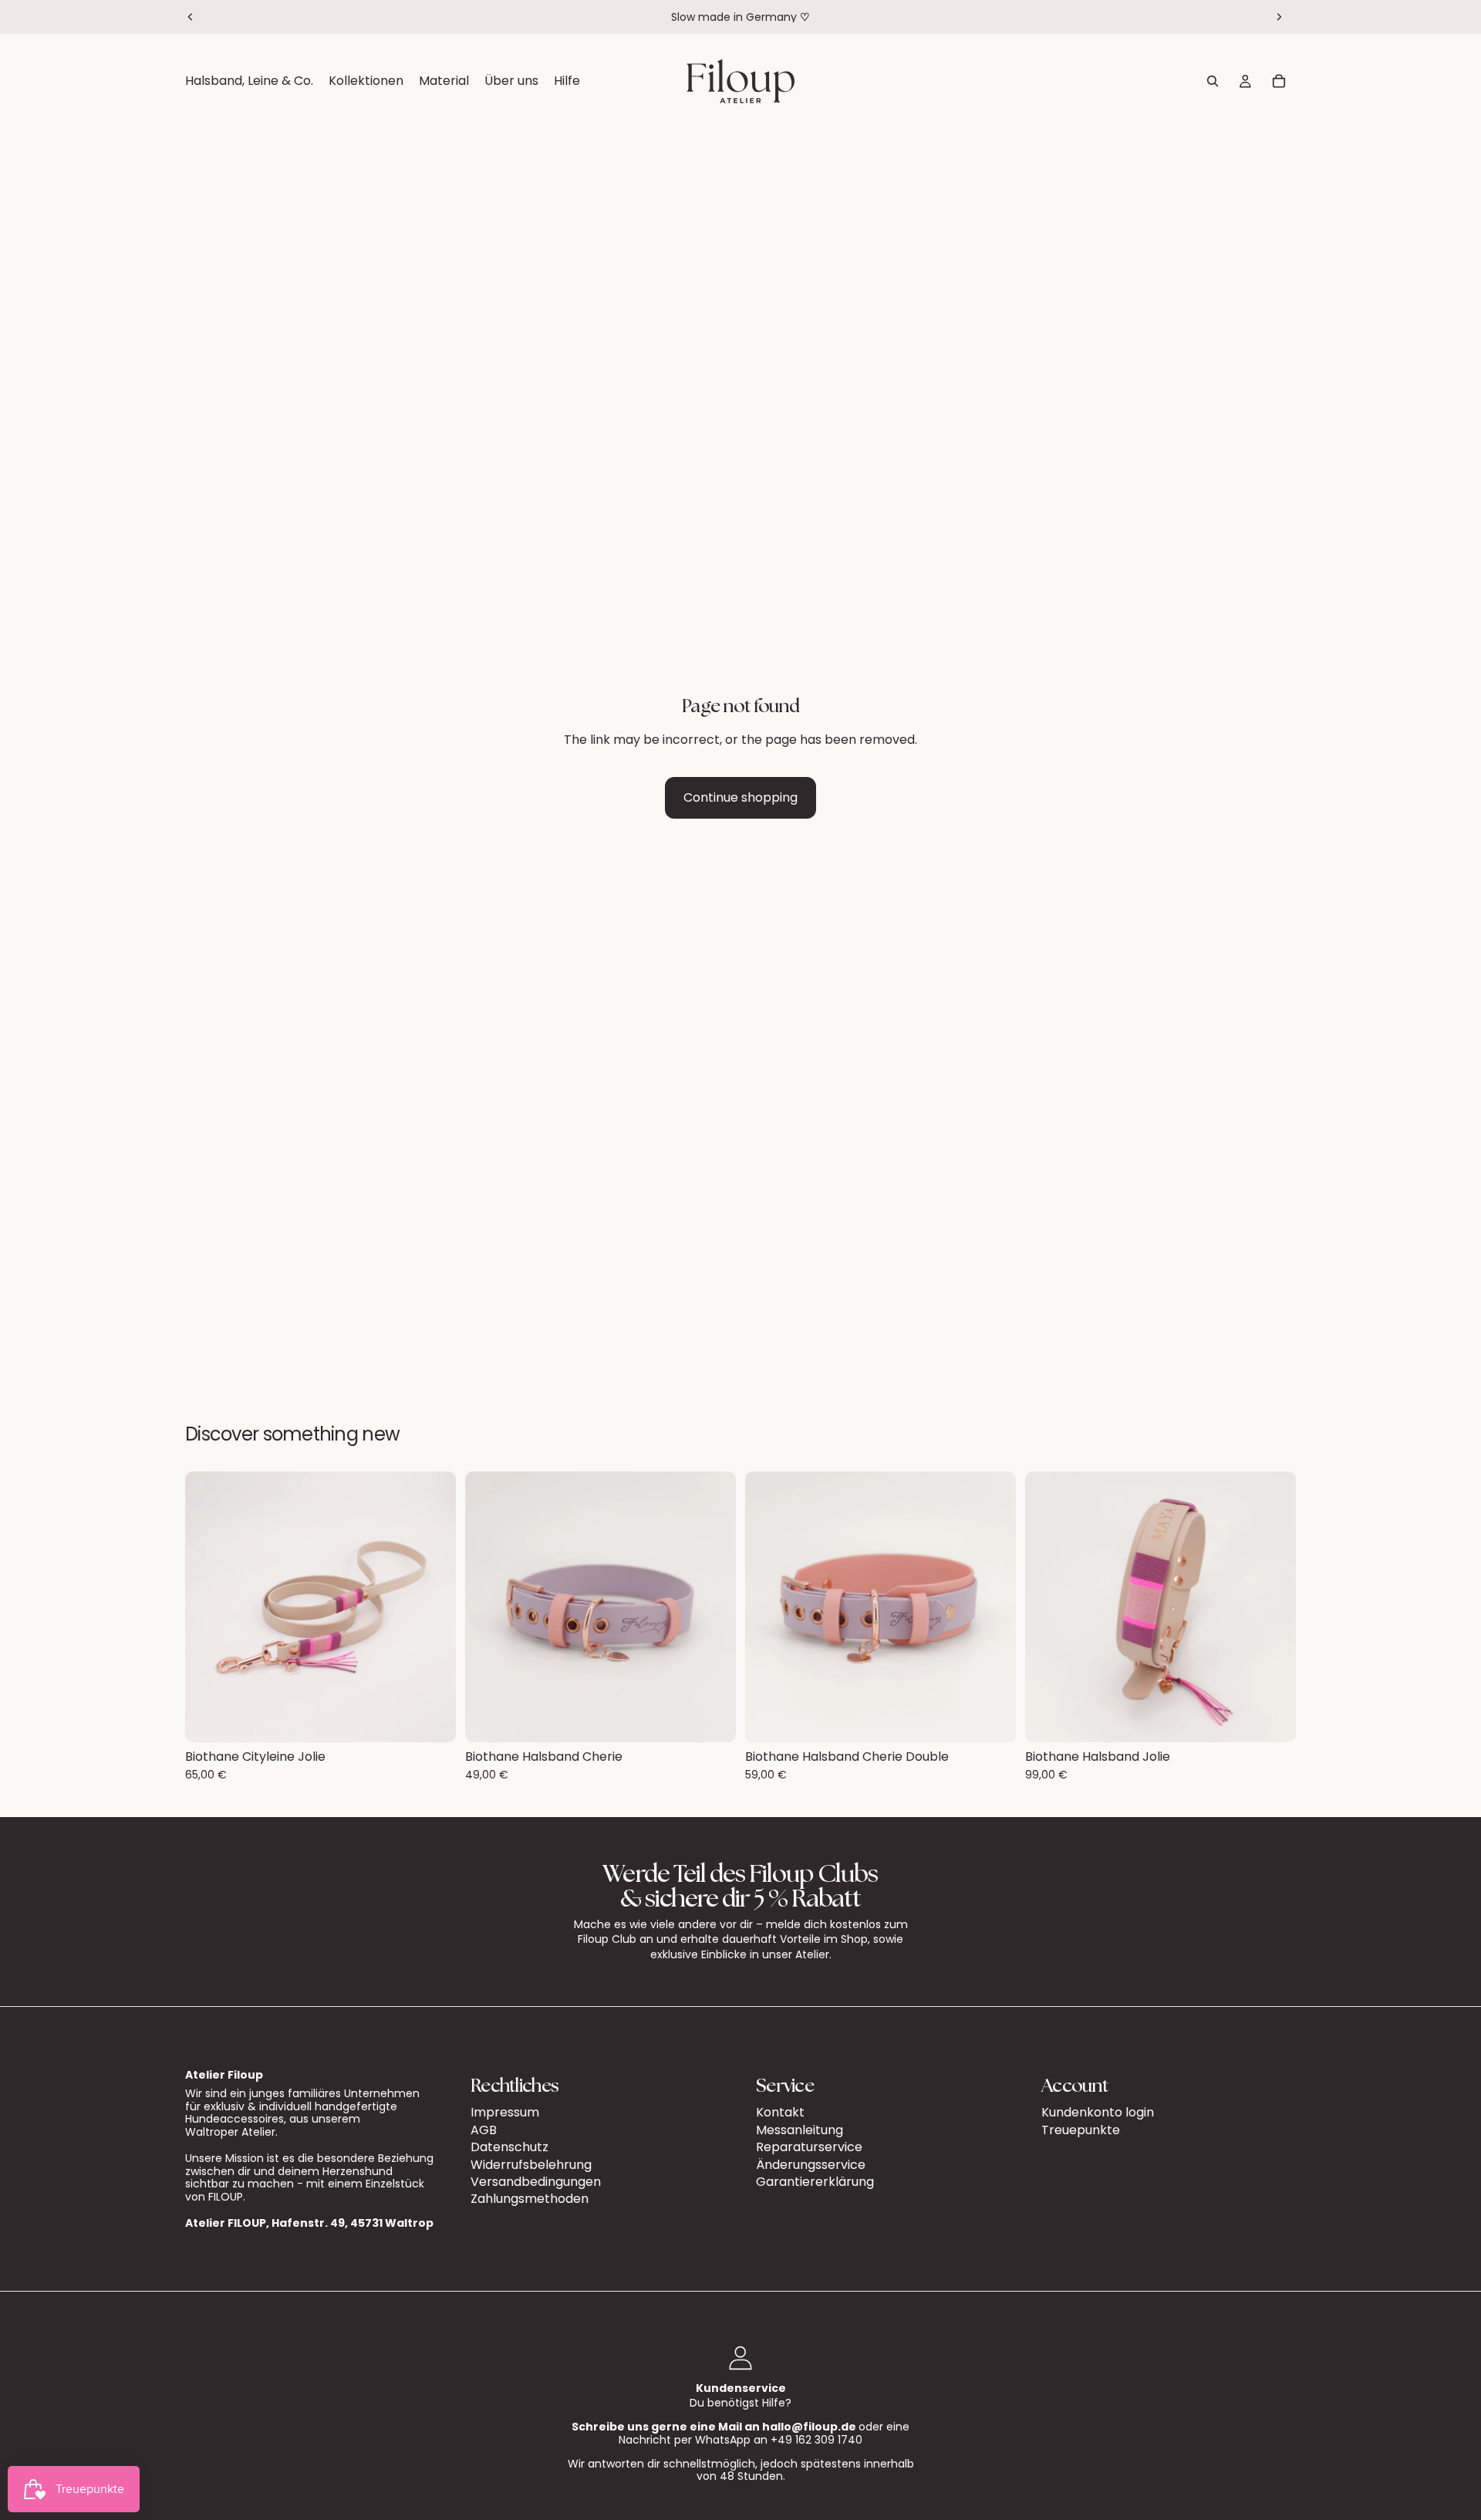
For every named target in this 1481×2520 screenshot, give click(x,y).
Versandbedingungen (536, 2181)
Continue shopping (740, 797)
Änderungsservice (811, 2164)
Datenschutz (509, 2147)
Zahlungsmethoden (530, 2199)
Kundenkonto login (1098, 2112)
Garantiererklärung (815, 2181)
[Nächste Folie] (1279, 17)
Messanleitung (800, 2129)
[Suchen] (1213, 81)
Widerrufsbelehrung (531, 2164)
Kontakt (780, 2112)
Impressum (505, 2112)
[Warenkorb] (1279, 81)
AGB (484, 2129)
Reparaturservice (809, 2147)
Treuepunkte (1081, 2129)
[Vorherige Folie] (191, 17)
